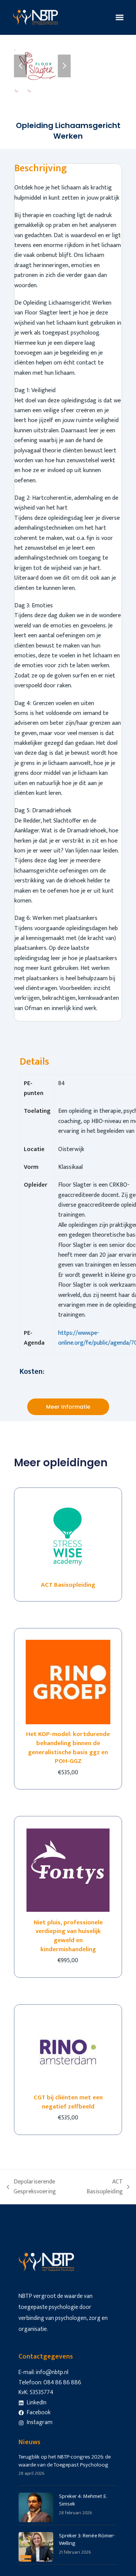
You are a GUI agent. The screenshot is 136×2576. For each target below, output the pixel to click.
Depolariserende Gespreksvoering (31, 2187)
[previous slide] (20, 66)
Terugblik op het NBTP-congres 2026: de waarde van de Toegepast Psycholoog (65, 2461)
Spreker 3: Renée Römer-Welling (87, 2540)
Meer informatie (68, 1407)
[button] (120, 18)
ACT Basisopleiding (104, 2187)
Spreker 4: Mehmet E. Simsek (83, 2500)
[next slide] (64, 66)
